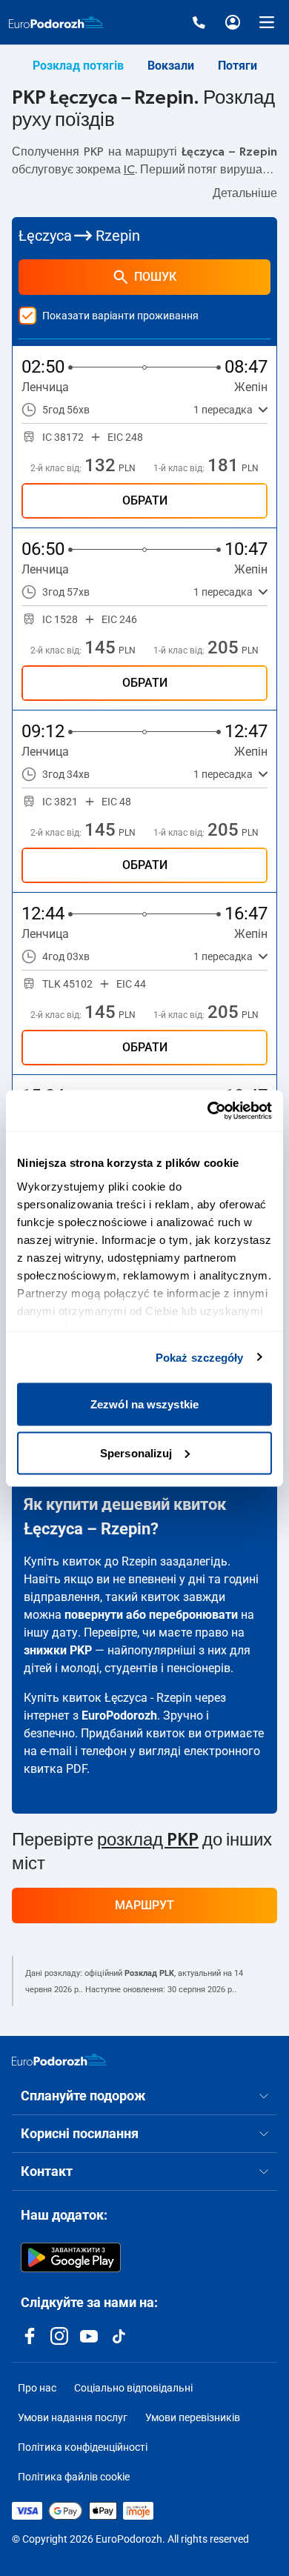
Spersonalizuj (136, 1452)
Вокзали (171, 66)
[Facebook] (30, 2336)
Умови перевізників (193, 2417)
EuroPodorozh (119, 1715)
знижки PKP (58, 1650)
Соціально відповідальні (133, 2388)
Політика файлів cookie (74, 2477)
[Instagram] (59, 2336)
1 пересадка (223, 410)
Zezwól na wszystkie (144, 1404)
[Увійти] (233, 22)
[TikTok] (119, 2336)
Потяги (237, 66)
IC (129, 170)
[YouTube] (89, 2336)
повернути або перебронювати (151, 1615)
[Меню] (267, 22)
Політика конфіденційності (83, 2447)
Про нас (37, 2388)
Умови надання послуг (73, 2417)
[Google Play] (71, 2257)
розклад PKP (148, 1840)
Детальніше (245, 193)
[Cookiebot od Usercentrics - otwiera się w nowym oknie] (208, 1111)
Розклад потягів (78, 66)
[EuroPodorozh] (59, 2060)
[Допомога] (199, 22)
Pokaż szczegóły (200, 1357)
